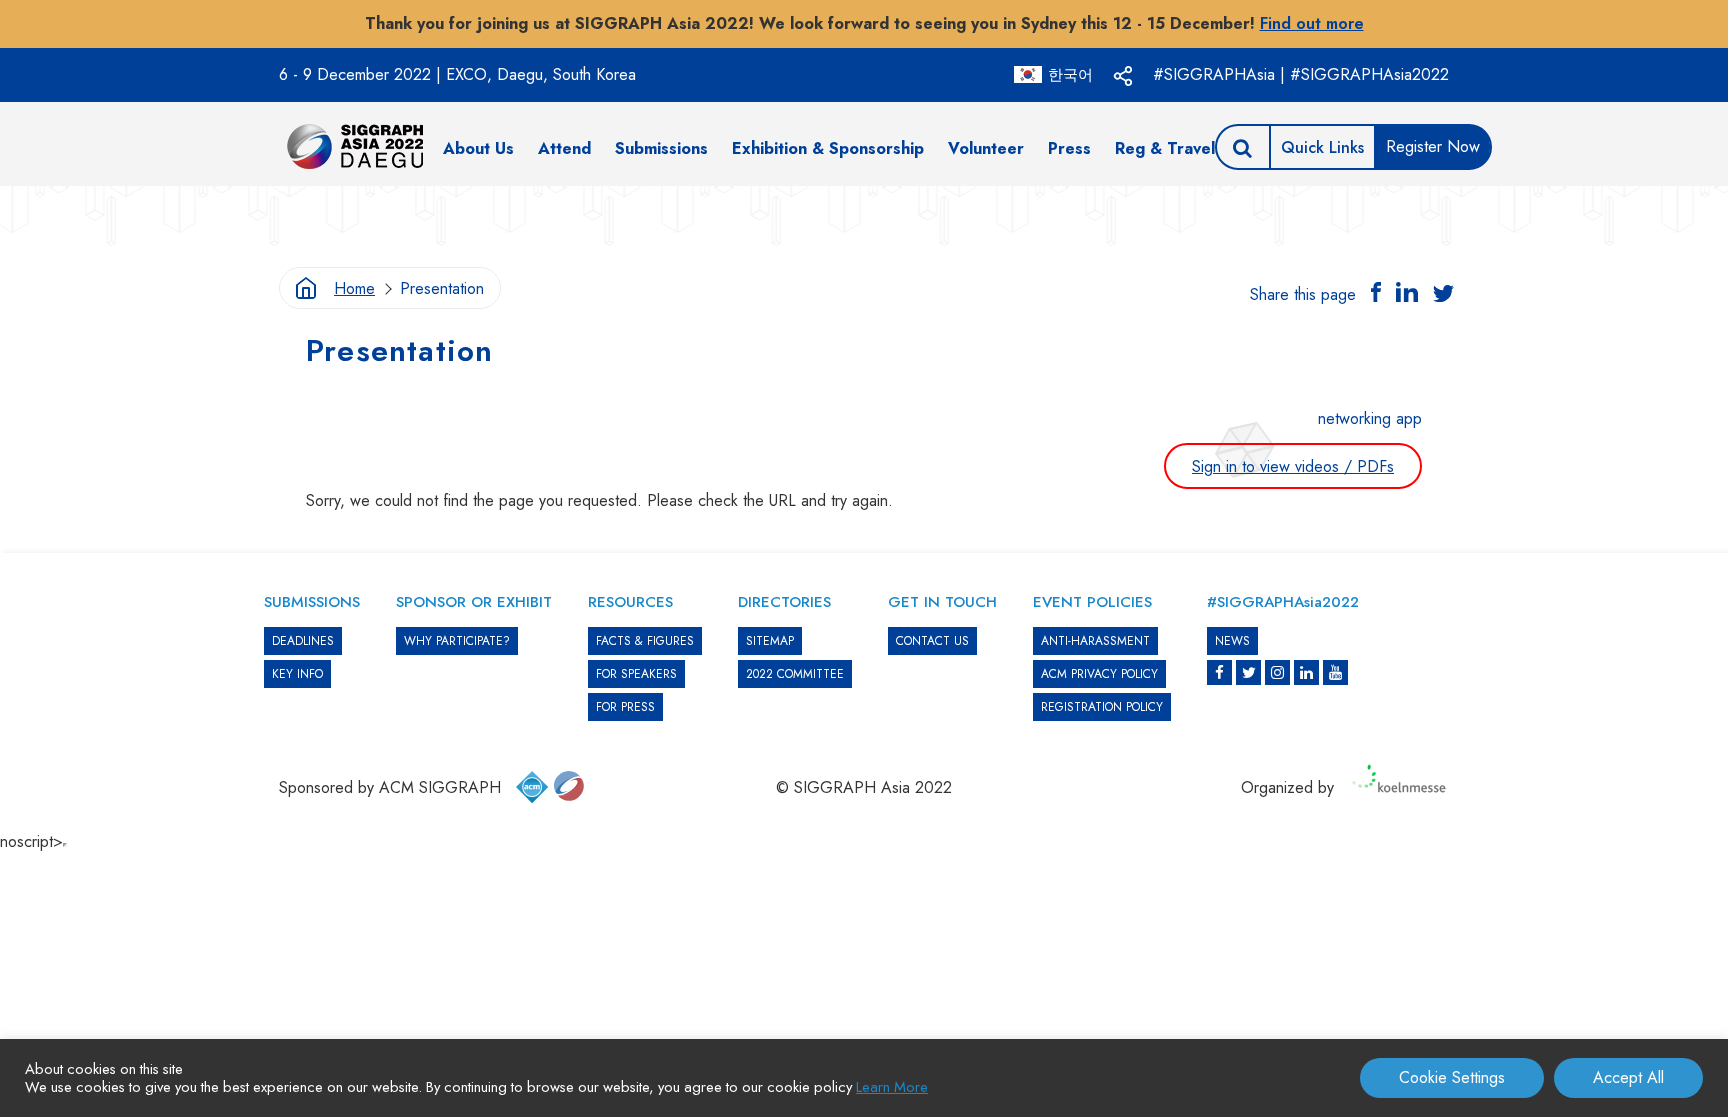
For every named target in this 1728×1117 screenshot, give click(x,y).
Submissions (661, 148)
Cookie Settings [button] (1452, 1077)
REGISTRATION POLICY (1102, 707)
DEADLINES (303, 641)
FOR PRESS (625, 707)
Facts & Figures (645, 641)
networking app (1370, 418)
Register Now (1433, 146)
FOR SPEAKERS (636, 674)
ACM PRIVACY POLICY (1099, 674)
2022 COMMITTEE (795, 674)
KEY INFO (297, 674)
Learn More (892, 1086)
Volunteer (986, 148)
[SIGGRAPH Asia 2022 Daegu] (355, 146)
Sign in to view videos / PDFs (1293, 466)
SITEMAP (770, 641)
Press (1069, 148)
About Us (478, 148)
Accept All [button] (1628, 1077)
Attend (564, 148)
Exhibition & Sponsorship (828, 148)
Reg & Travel (1165, 148)
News (1232, 641)
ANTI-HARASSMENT (1095, 641)
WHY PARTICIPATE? (457, 641)
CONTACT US (932, 641)
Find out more (1312, 23)
